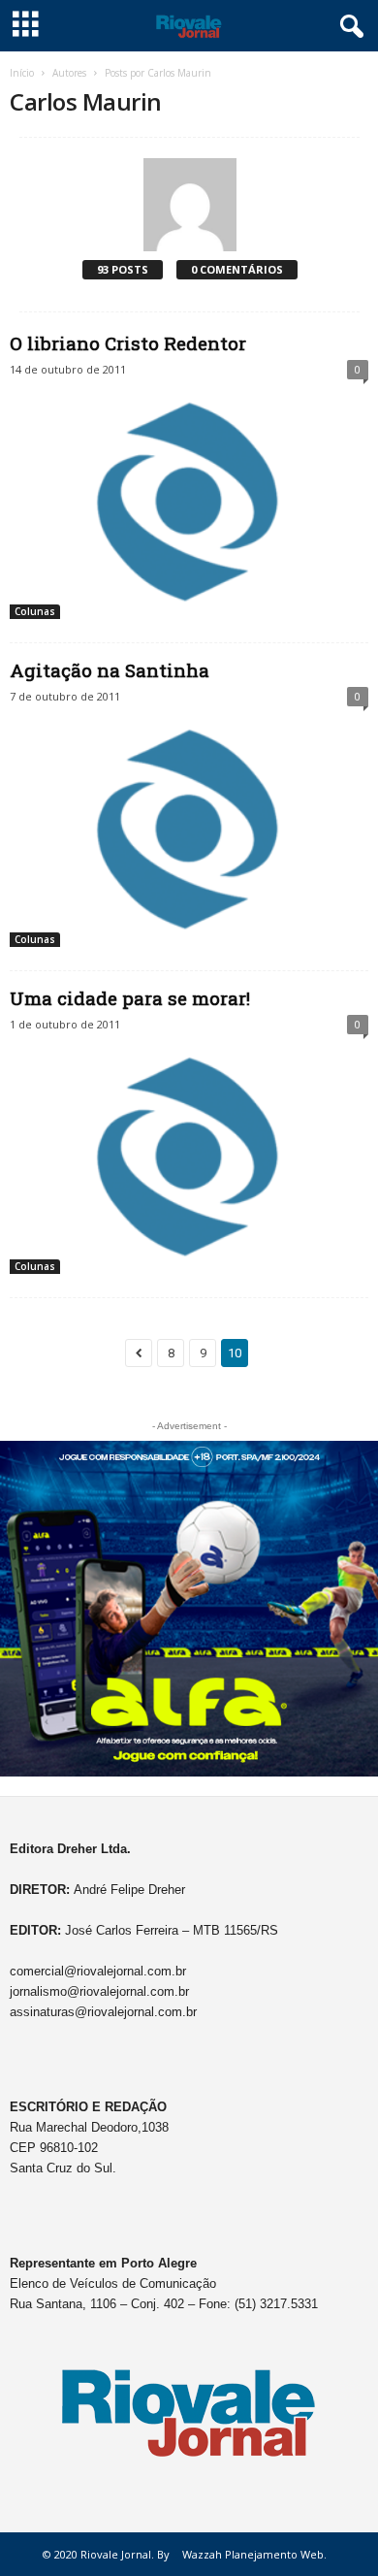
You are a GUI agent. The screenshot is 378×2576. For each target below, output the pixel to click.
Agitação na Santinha (110, 670)
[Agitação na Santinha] (189, 830)
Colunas (35, 611)
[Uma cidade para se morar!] (189, 1158)
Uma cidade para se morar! (130, 998)
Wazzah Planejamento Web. (254, 2554)
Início (22, 73)
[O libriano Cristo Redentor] (189, 503)
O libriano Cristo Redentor (128, 343)
